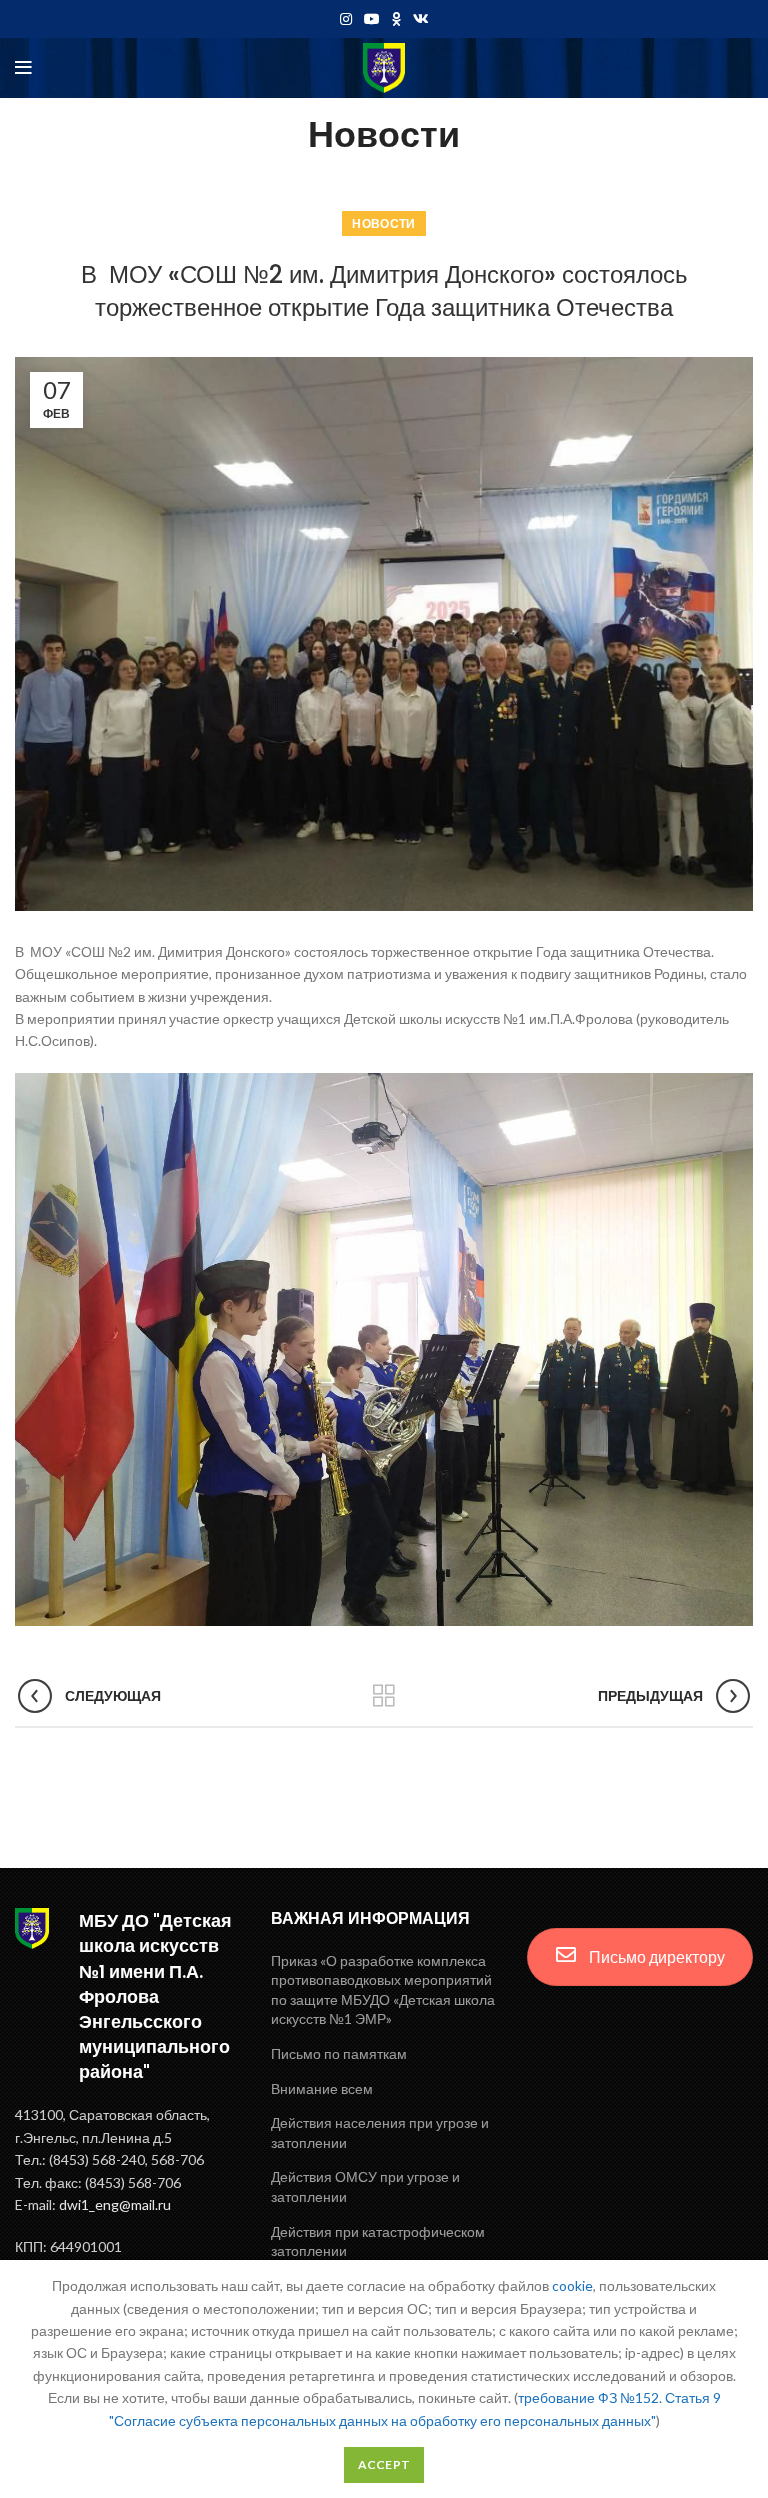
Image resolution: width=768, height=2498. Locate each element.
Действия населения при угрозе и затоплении (380, 2132)
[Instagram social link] (346, 19)
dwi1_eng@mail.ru (115, 2204)
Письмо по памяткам (339, 2053)
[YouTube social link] (372, 19)
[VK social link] (421, 19)
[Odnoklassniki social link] (396, 19)
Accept (384, 2464)
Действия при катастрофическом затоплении (378, 2241)
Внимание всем (322, 2088)
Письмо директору (655, 1956)
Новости (383, 223)
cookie (572, 2285)
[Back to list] (384, 1696)
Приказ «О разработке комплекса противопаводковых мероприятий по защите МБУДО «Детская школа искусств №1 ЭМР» (383, 1990)
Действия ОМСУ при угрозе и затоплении (365, 2186)
